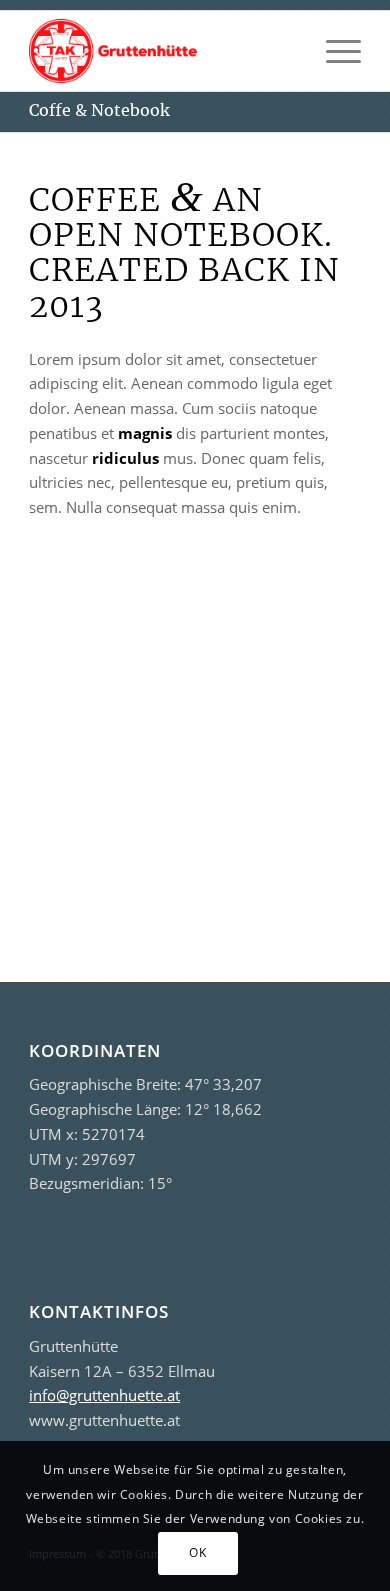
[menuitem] (333, 51)
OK (197, 1552)
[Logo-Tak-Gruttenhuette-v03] (161, 51)
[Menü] (333, 51)
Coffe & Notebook (99, 110)
